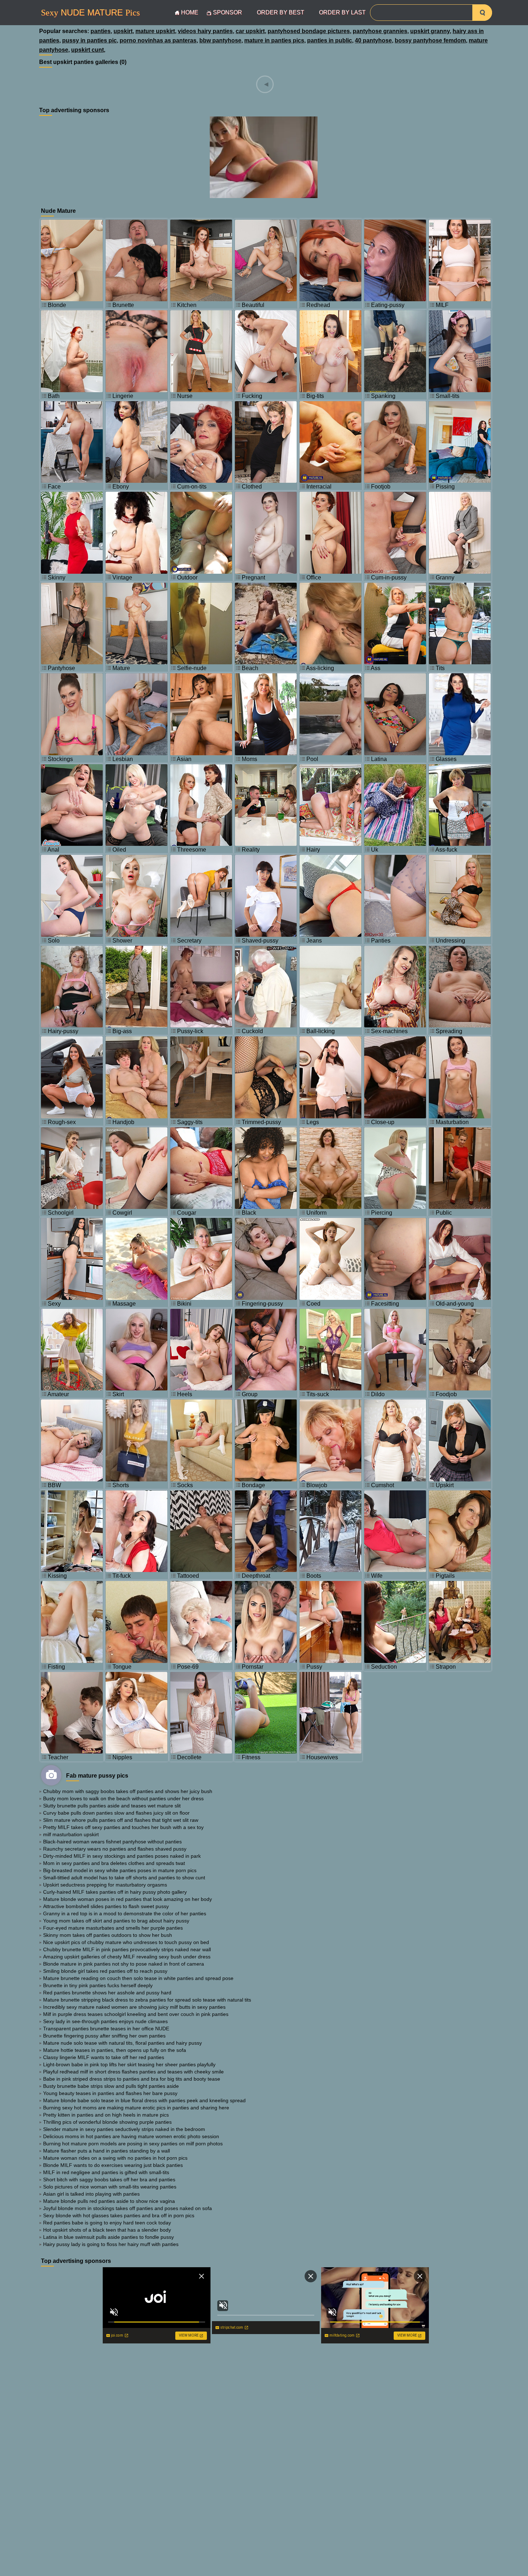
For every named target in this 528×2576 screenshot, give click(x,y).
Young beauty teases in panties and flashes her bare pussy (110, 2093)
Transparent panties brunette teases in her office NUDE (106, 2029)
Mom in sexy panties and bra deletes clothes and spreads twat (114, 1863)
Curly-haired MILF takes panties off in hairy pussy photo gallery (115, 1892)
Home (190, 12)
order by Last (342, 12)
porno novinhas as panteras (158, 40)
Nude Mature (90, 13)
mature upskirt (155, 31)
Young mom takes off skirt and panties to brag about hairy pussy (116, 1921)
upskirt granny (430, 31)
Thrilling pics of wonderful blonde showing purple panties (107, 2122)
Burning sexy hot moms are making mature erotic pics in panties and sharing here (136, 2108)
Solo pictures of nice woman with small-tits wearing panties (110, 2187)
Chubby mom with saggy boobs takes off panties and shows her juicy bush (128, 1791)
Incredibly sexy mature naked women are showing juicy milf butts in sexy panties (134, 2007)
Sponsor (228, 12)
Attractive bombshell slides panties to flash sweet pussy (106, 1906)
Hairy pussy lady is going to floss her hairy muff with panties (111, 2244)
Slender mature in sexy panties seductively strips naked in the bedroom (124, 2129)
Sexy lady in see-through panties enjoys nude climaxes (105, 2021)
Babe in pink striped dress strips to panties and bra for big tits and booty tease (132, 2079)
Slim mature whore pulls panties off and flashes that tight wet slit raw (121, 1820)
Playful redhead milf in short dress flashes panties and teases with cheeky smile (133, 2072)
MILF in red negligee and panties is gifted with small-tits (106, 2172)
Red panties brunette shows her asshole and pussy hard (107, 1993)
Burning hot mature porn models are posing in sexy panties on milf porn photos (133, 2144)
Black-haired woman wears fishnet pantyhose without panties (112, 1842)
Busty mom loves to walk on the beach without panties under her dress (123, 1798)
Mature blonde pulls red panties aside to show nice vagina (109, 2201)
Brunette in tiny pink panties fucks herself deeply (98, 1985)
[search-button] (482, 13)
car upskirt (250, 31)
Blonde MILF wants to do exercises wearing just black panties (113, 2165)
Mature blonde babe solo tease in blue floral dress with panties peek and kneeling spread (144, 2100)
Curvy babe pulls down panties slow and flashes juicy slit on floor (116, 1813)
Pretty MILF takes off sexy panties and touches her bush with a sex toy (123, 1827)
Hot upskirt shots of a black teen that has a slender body (107, 2230)
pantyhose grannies (380, 31)
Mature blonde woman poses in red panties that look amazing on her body (128, 1899)
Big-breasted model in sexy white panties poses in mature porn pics (120, 1870)
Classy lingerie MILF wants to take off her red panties (104, 2057)
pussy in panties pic (89, 40)
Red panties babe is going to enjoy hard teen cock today (107, 2223)
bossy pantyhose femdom (430, 40)
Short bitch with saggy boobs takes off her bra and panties (109, 2179)
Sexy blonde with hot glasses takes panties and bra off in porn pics (119, 2215)
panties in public (330, 40)
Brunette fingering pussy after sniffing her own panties (104, 2036)
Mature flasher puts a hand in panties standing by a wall (106, 2151)
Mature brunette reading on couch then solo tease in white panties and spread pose (138, 1978)
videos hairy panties (205, 31)
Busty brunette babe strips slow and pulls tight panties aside (111, 2086)
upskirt (123, 31)
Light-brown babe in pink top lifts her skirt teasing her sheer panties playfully (129, 2064)
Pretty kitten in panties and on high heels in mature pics (106, 2115)
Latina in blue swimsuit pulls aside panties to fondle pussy (108, 2237)
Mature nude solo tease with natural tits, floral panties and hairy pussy (122, 2043)
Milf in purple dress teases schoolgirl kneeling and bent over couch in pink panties (136, 2014)
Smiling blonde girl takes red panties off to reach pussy (105, 1971)
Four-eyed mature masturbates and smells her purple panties (113, 1928)
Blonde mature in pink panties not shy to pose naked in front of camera (124, 1964)
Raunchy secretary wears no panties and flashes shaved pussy (115, 1849)
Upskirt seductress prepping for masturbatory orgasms (105, 1885)
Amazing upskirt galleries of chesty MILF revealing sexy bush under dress (127, 1957)
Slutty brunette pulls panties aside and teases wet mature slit (112, 1806)
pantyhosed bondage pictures (309, 31)
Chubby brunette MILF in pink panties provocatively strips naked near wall (127, 1949)
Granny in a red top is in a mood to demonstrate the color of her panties (125, 1913)
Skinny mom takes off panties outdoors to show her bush (108, 1935)
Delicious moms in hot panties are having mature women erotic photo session (131, 2136)
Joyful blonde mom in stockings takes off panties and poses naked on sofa (128, 2208)
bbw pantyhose (220, 40)
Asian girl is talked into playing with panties (91, 2194)
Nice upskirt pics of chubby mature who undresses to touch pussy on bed (126, 1942)
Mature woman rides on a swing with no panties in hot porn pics (115, 2158)
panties (101, 31)
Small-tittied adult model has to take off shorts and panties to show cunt (124, 1878)
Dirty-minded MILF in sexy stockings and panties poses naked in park (122, 1856)
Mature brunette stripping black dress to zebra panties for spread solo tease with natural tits (147, 2000)
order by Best (281, 12)
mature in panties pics (274, 40)
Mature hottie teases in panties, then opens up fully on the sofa (115, 2050)
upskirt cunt (87, 50)
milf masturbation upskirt (71, 1834)
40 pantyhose (373, 40)
